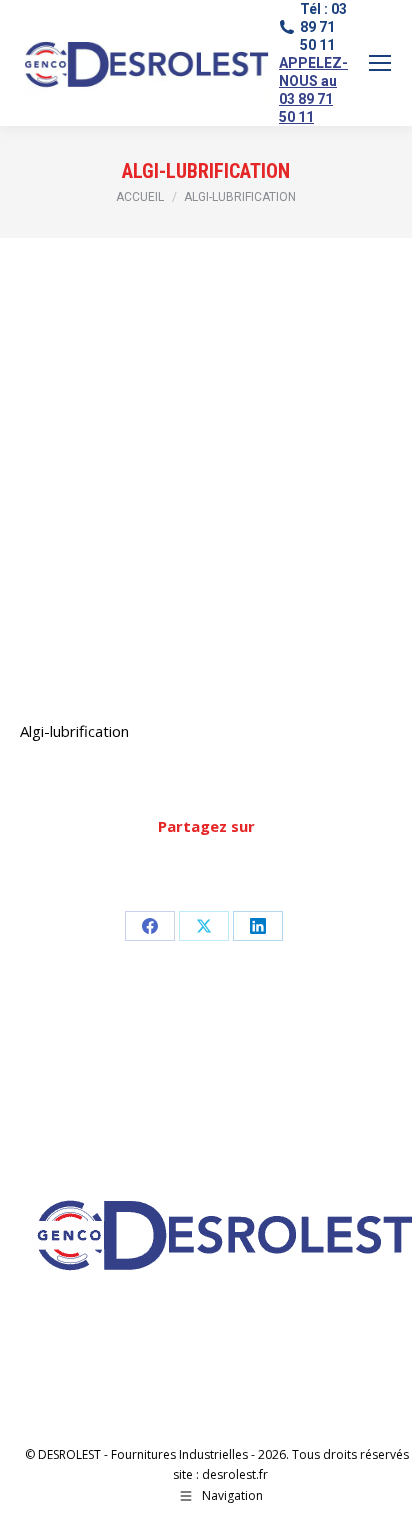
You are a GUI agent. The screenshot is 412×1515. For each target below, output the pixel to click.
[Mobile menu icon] (380, 63)
